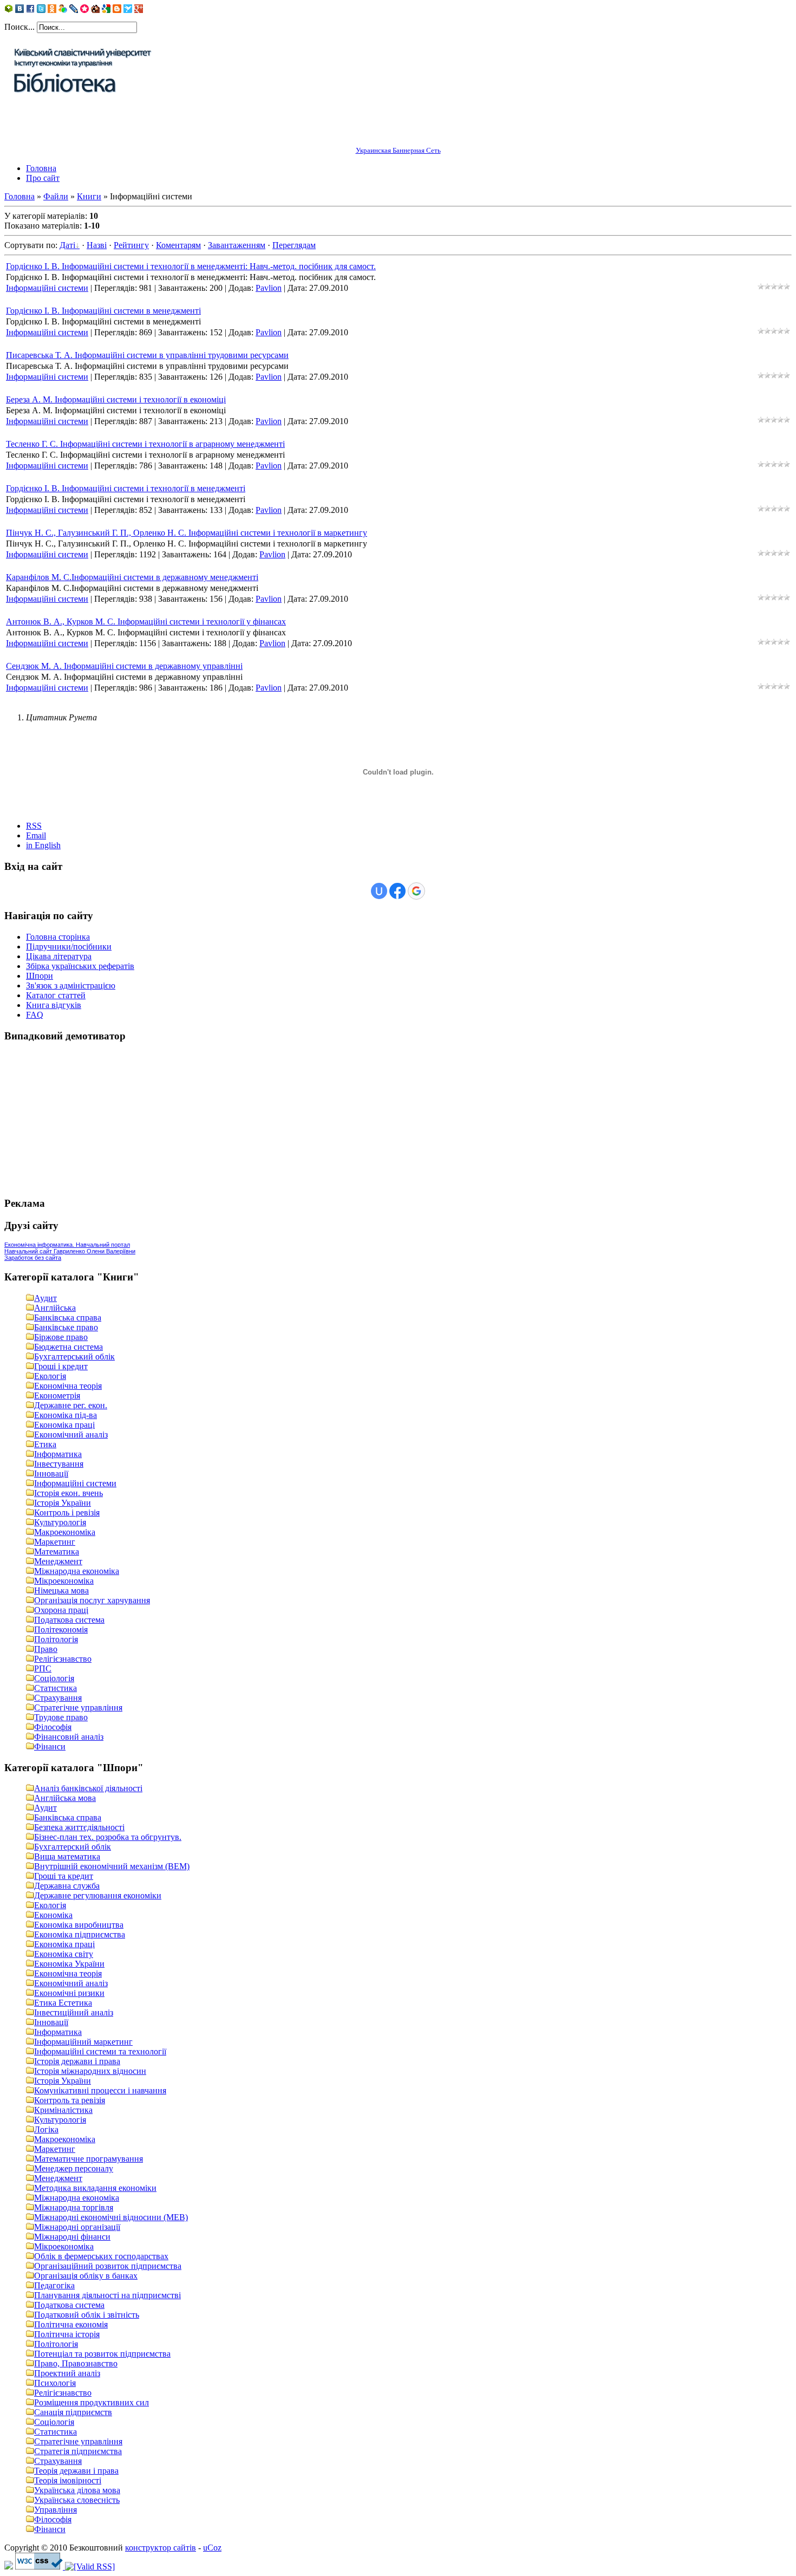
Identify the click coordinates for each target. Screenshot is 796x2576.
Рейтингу (131, 245)
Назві (97, 245)
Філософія (53, 1727)
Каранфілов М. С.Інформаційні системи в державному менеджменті (132, 577)
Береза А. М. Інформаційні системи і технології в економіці (116, 399)
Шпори (40, 976)
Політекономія (61, 1629)
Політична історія (67, 2334)
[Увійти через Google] (416, 891)
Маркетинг (55, 1542)
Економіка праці (64, 1425)
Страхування (58, 1698)
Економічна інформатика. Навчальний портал (67, 1245)
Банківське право (66, 1327)
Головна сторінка (58, 937)
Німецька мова (61, 1591)
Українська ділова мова (77, 2490)
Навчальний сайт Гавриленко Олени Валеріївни (70, 1251)
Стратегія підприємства (78, 2451)
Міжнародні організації (77, 2227)
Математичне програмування (89, 2159)
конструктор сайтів (161, 2548)
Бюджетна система (68, 1347)
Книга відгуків (54, 1005)
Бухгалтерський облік (74, 1357)
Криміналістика (63, 2110)
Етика (45, 1444)
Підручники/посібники (69, 947)
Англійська (55, 1308)
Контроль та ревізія (70, 2100)
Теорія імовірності (68, 2480)
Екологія (50, 1376)
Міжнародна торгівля (74, 2207)
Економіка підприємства (80, 1934)
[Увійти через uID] (379, 891)
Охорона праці (61, 1610)
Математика (57, 1552)
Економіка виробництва (79, 1925)
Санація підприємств (73, 2412)
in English (43, 845)
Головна (19, 196)
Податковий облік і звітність (87, 2315)
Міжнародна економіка (77, 1571)
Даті (67, 245)
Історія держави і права (77, 2061)
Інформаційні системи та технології (100, 2051)
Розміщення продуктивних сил (92, 2402)
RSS (34, 826)
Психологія (55, 2383)
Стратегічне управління (78, 1707)
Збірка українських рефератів (80, 966)
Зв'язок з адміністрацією (71, 985)
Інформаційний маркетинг (83, 2042)
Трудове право (61, 1717)
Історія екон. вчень (68, 1493)
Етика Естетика (63, 2003)
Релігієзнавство (63, 1659)
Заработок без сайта (33, 1258)
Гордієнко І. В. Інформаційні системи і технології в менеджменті (126, 488)
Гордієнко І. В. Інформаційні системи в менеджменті (103, 311)
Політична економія (71, 2324)
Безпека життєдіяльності (79, 1827)
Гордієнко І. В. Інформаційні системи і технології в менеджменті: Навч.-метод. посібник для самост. (191, 266)
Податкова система (69, 1620)
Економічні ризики (69, 1993)
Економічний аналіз (71, 1435)
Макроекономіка (65, 1532)
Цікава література (59, 956)
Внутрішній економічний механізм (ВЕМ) (112, 1866)
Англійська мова (65, 1798)
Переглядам (294, 245)
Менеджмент (58, 1561)
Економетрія (57, 1396)
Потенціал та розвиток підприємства (102, 2354)
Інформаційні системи (47, 288)
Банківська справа (68, 1318)
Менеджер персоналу (74, 2168)
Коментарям (178, 245)
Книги (89, 196)
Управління (56, 2510)
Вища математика (67, 1856)
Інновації (51, 1474)
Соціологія (54, 1678)
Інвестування (59, 1464)
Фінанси (50, 1746)
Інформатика (58, 1454)
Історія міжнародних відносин (90, 2071)
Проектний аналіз (67, 2373)
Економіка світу (64, 1954)
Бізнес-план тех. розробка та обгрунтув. (108, 1837)
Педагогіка (54, 2285)
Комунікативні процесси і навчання (100, 2090)
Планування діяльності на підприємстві (107, 2295)
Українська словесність (77, 2500)
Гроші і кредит (61, 1366)
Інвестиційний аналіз (74, 2012)
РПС (43, 1668)
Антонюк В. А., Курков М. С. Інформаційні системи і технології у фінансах (146, 622)
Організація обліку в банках (86, 2276)
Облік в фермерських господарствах (101, 2256)
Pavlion (269, 288)
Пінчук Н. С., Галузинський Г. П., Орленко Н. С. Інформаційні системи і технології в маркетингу (187, 533)
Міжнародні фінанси (72, 2237)
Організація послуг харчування (92, 1600)
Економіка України (69, 1964)
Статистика (56, 1688)
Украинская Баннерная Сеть (398, 150)
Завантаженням (237, 245)
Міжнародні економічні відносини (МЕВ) (111, 2217)
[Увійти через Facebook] (397, 891)
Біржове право (61, 1337)
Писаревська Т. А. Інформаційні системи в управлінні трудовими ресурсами (147, 355)
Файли (56, 196)
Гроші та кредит (64, 1876)
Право (46, 1649)
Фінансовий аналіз (69, 1737)
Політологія (56, 1639)
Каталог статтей (56, 995)
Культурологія (60, 1522)
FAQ (35, 1015)
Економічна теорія (68, 1386)
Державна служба (67, 1886)
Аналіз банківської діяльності (88, 1788)
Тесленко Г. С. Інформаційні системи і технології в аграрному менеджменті (145, 444)
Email (36, 835)
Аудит (45, 1298)
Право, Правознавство (76, 2363)
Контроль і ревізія (67, 1513)
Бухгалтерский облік (73, 1847)
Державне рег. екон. (71, 1405)
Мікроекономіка (64, 1581)
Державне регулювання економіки (98, 1895)
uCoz (212, 2548)
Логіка (46, 2129)
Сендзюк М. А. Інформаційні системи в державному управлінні (124, 666)
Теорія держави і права (76, 2471)
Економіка (53, 1915)
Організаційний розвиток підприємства (108, 2266)
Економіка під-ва (66, 1415)
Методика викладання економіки (95, 2188)
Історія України (63, 1503)
